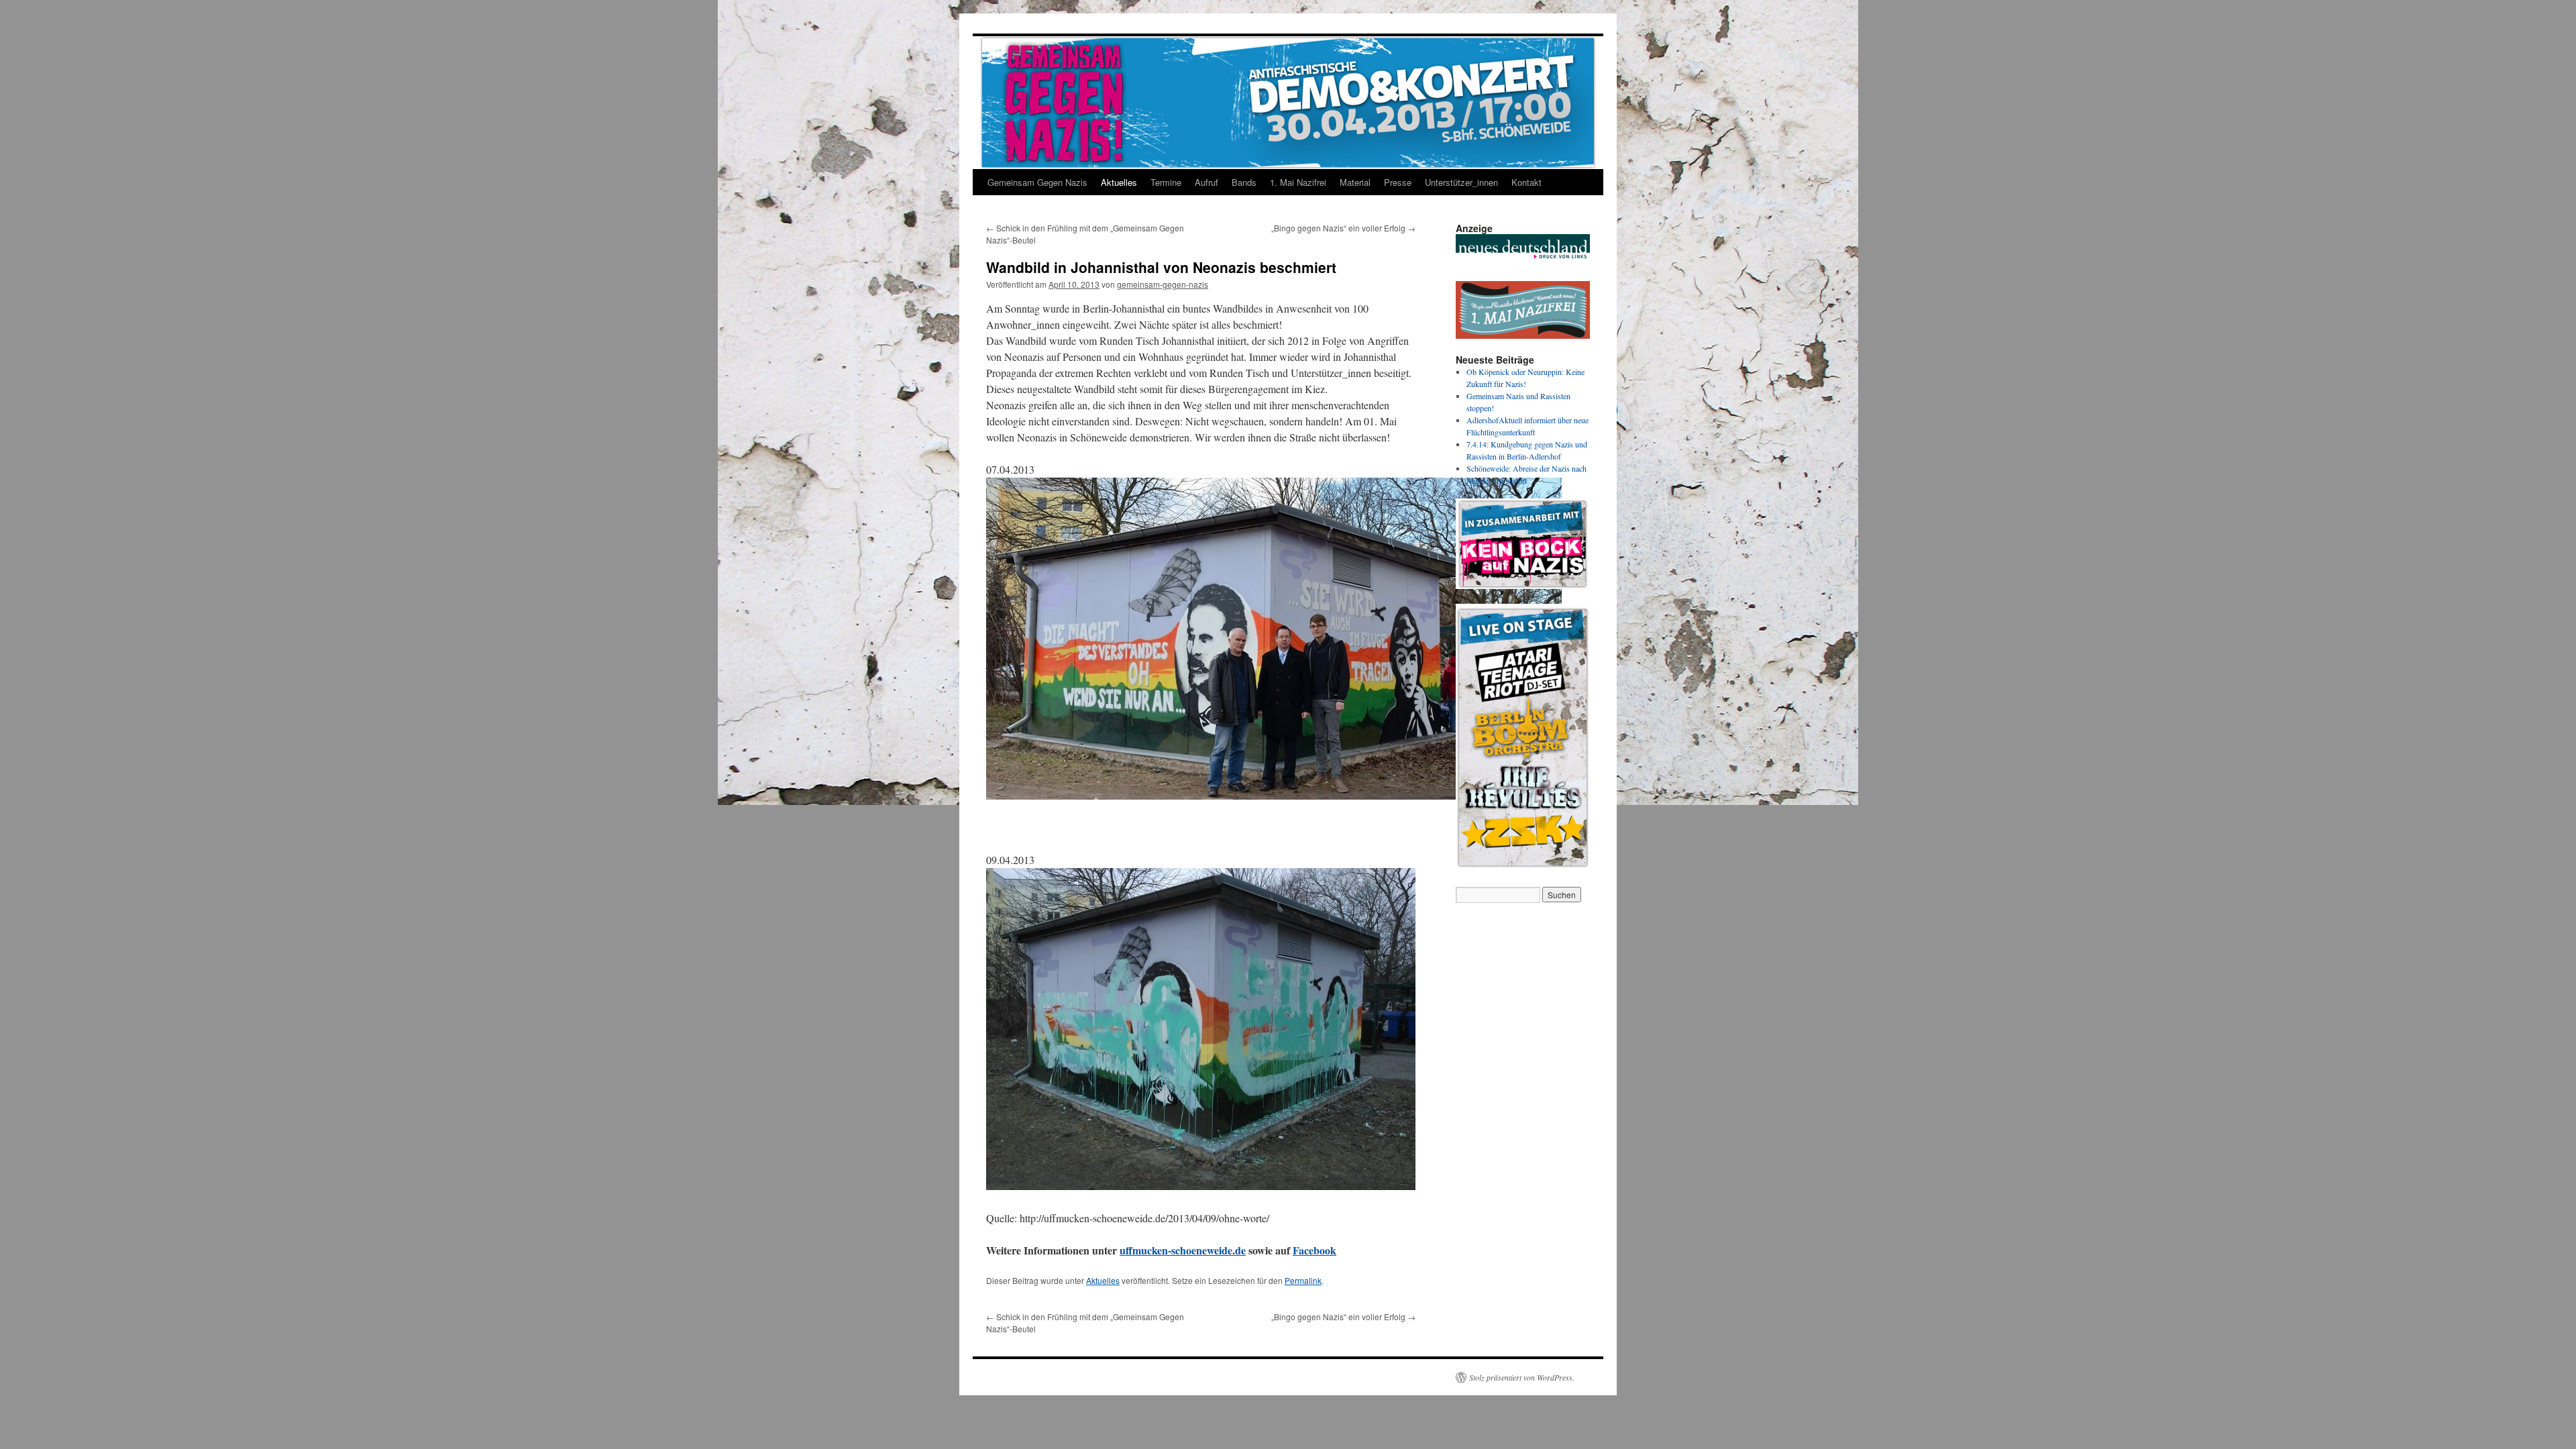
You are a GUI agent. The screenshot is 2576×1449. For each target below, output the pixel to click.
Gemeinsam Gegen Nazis (1037, 182)
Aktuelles (1119, 182)
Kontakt (1526, 182)
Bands (1244, 182)
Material (1355, 182)
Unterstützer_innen (1461, 182)
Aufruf (1206, 182)
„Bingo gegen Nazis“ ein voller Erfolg (1343, 228)
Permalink (1303, 1280)
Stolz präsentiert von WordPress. (1522, 1377)
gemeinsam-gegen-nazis (1163, 284)
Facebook (1314, 1250)
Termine (1166, 182)
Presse (1398, 182)
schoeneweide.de (1209, 1250)
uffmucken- (1145, 1250)
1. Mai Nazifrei (1298, 182)
